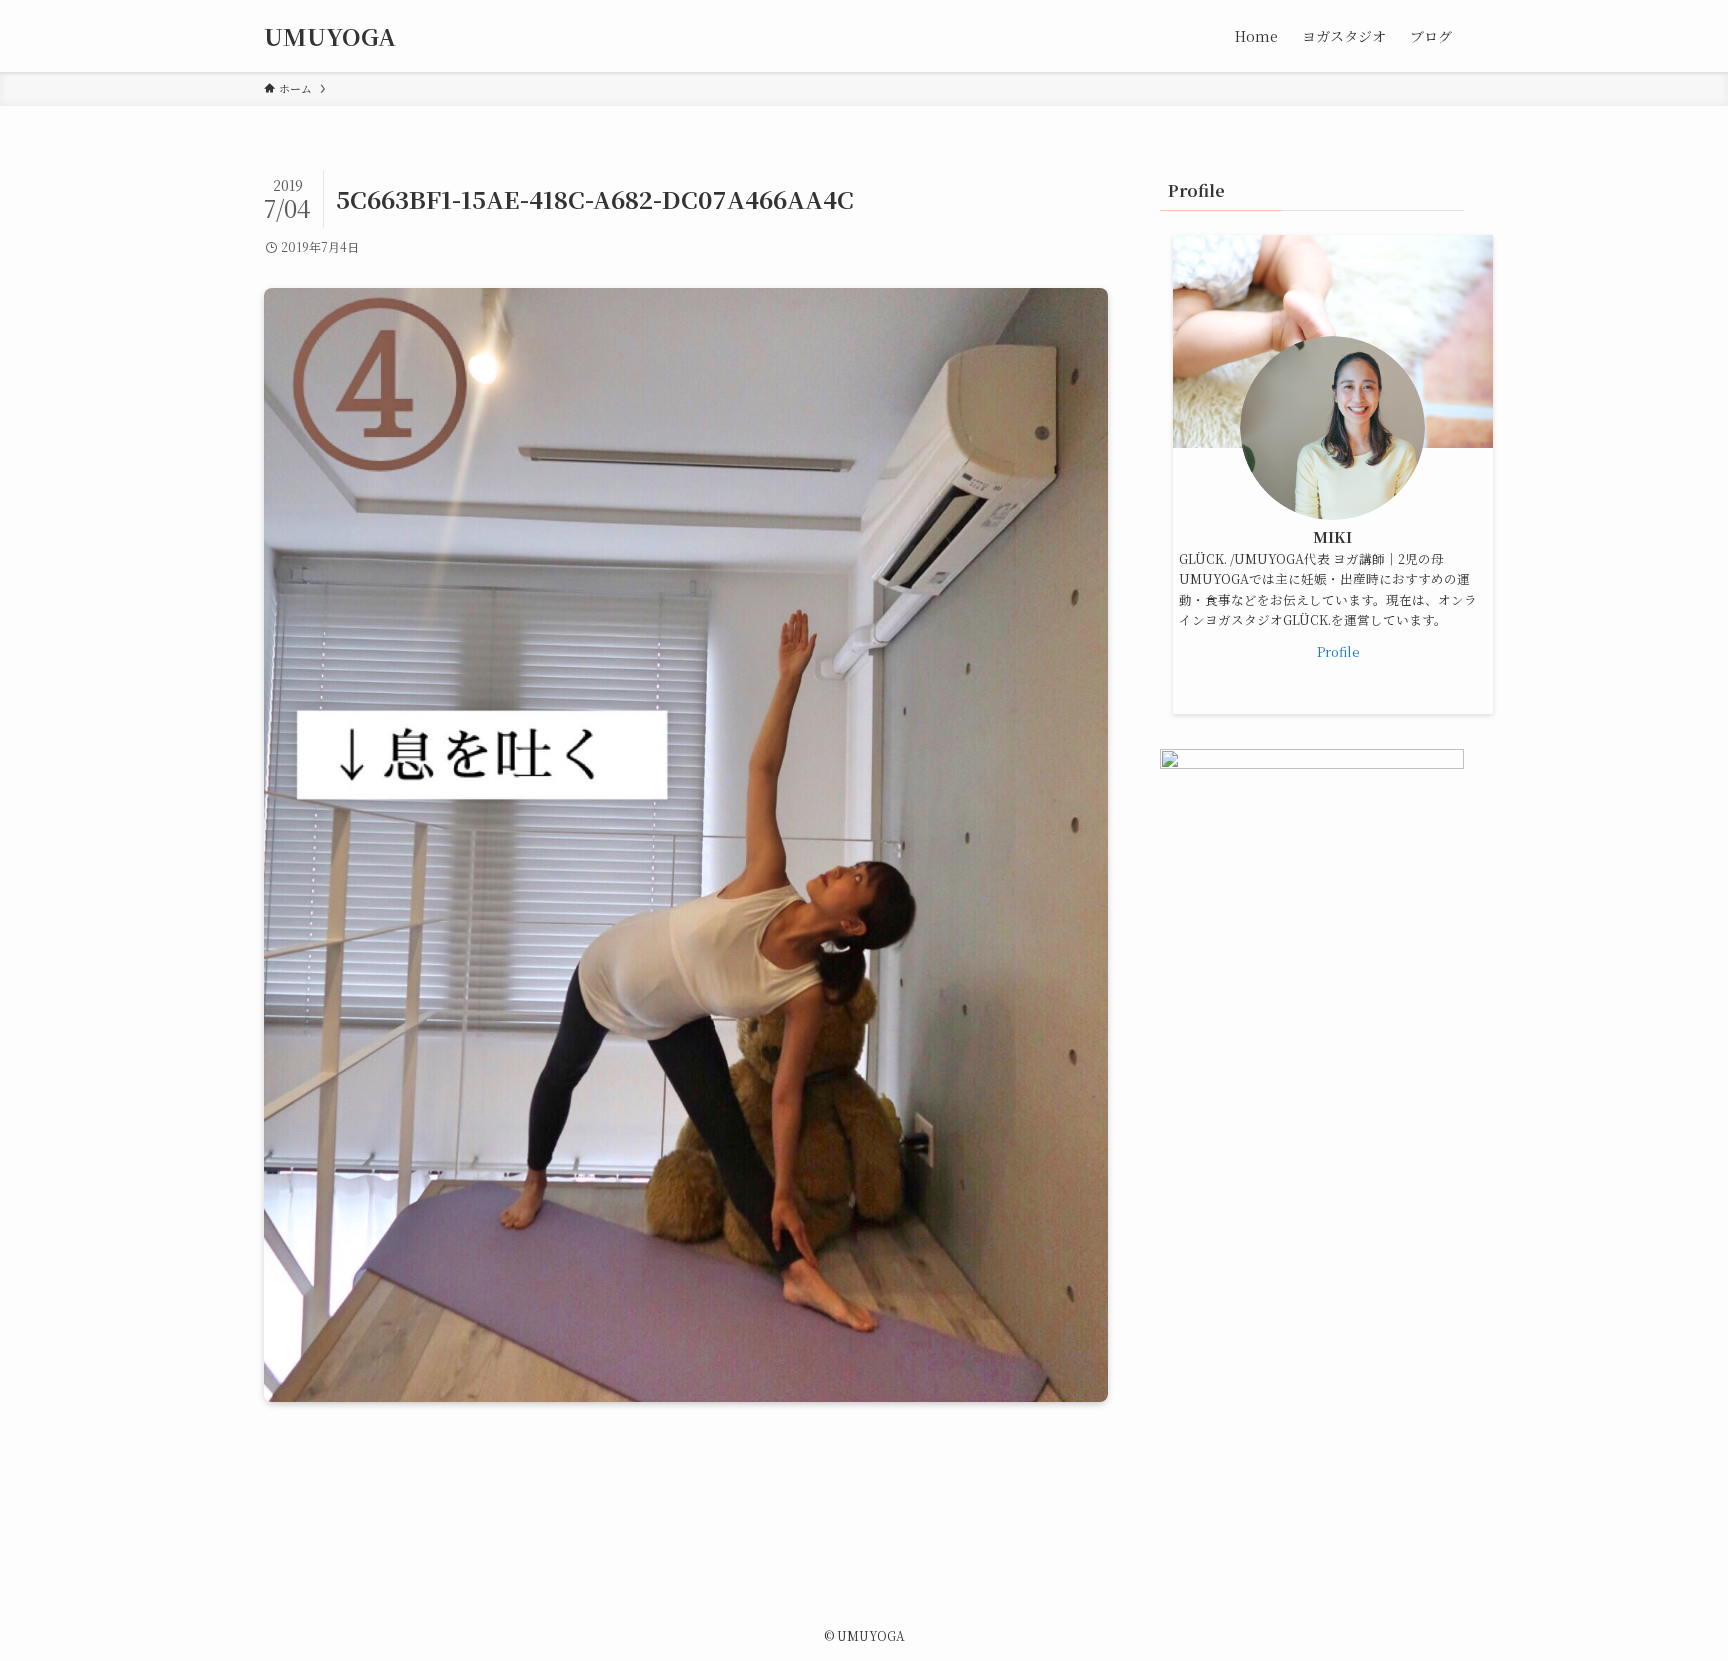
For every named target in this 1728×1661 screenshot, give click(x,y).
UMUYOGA (330, 36)
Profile (1338, 651)
